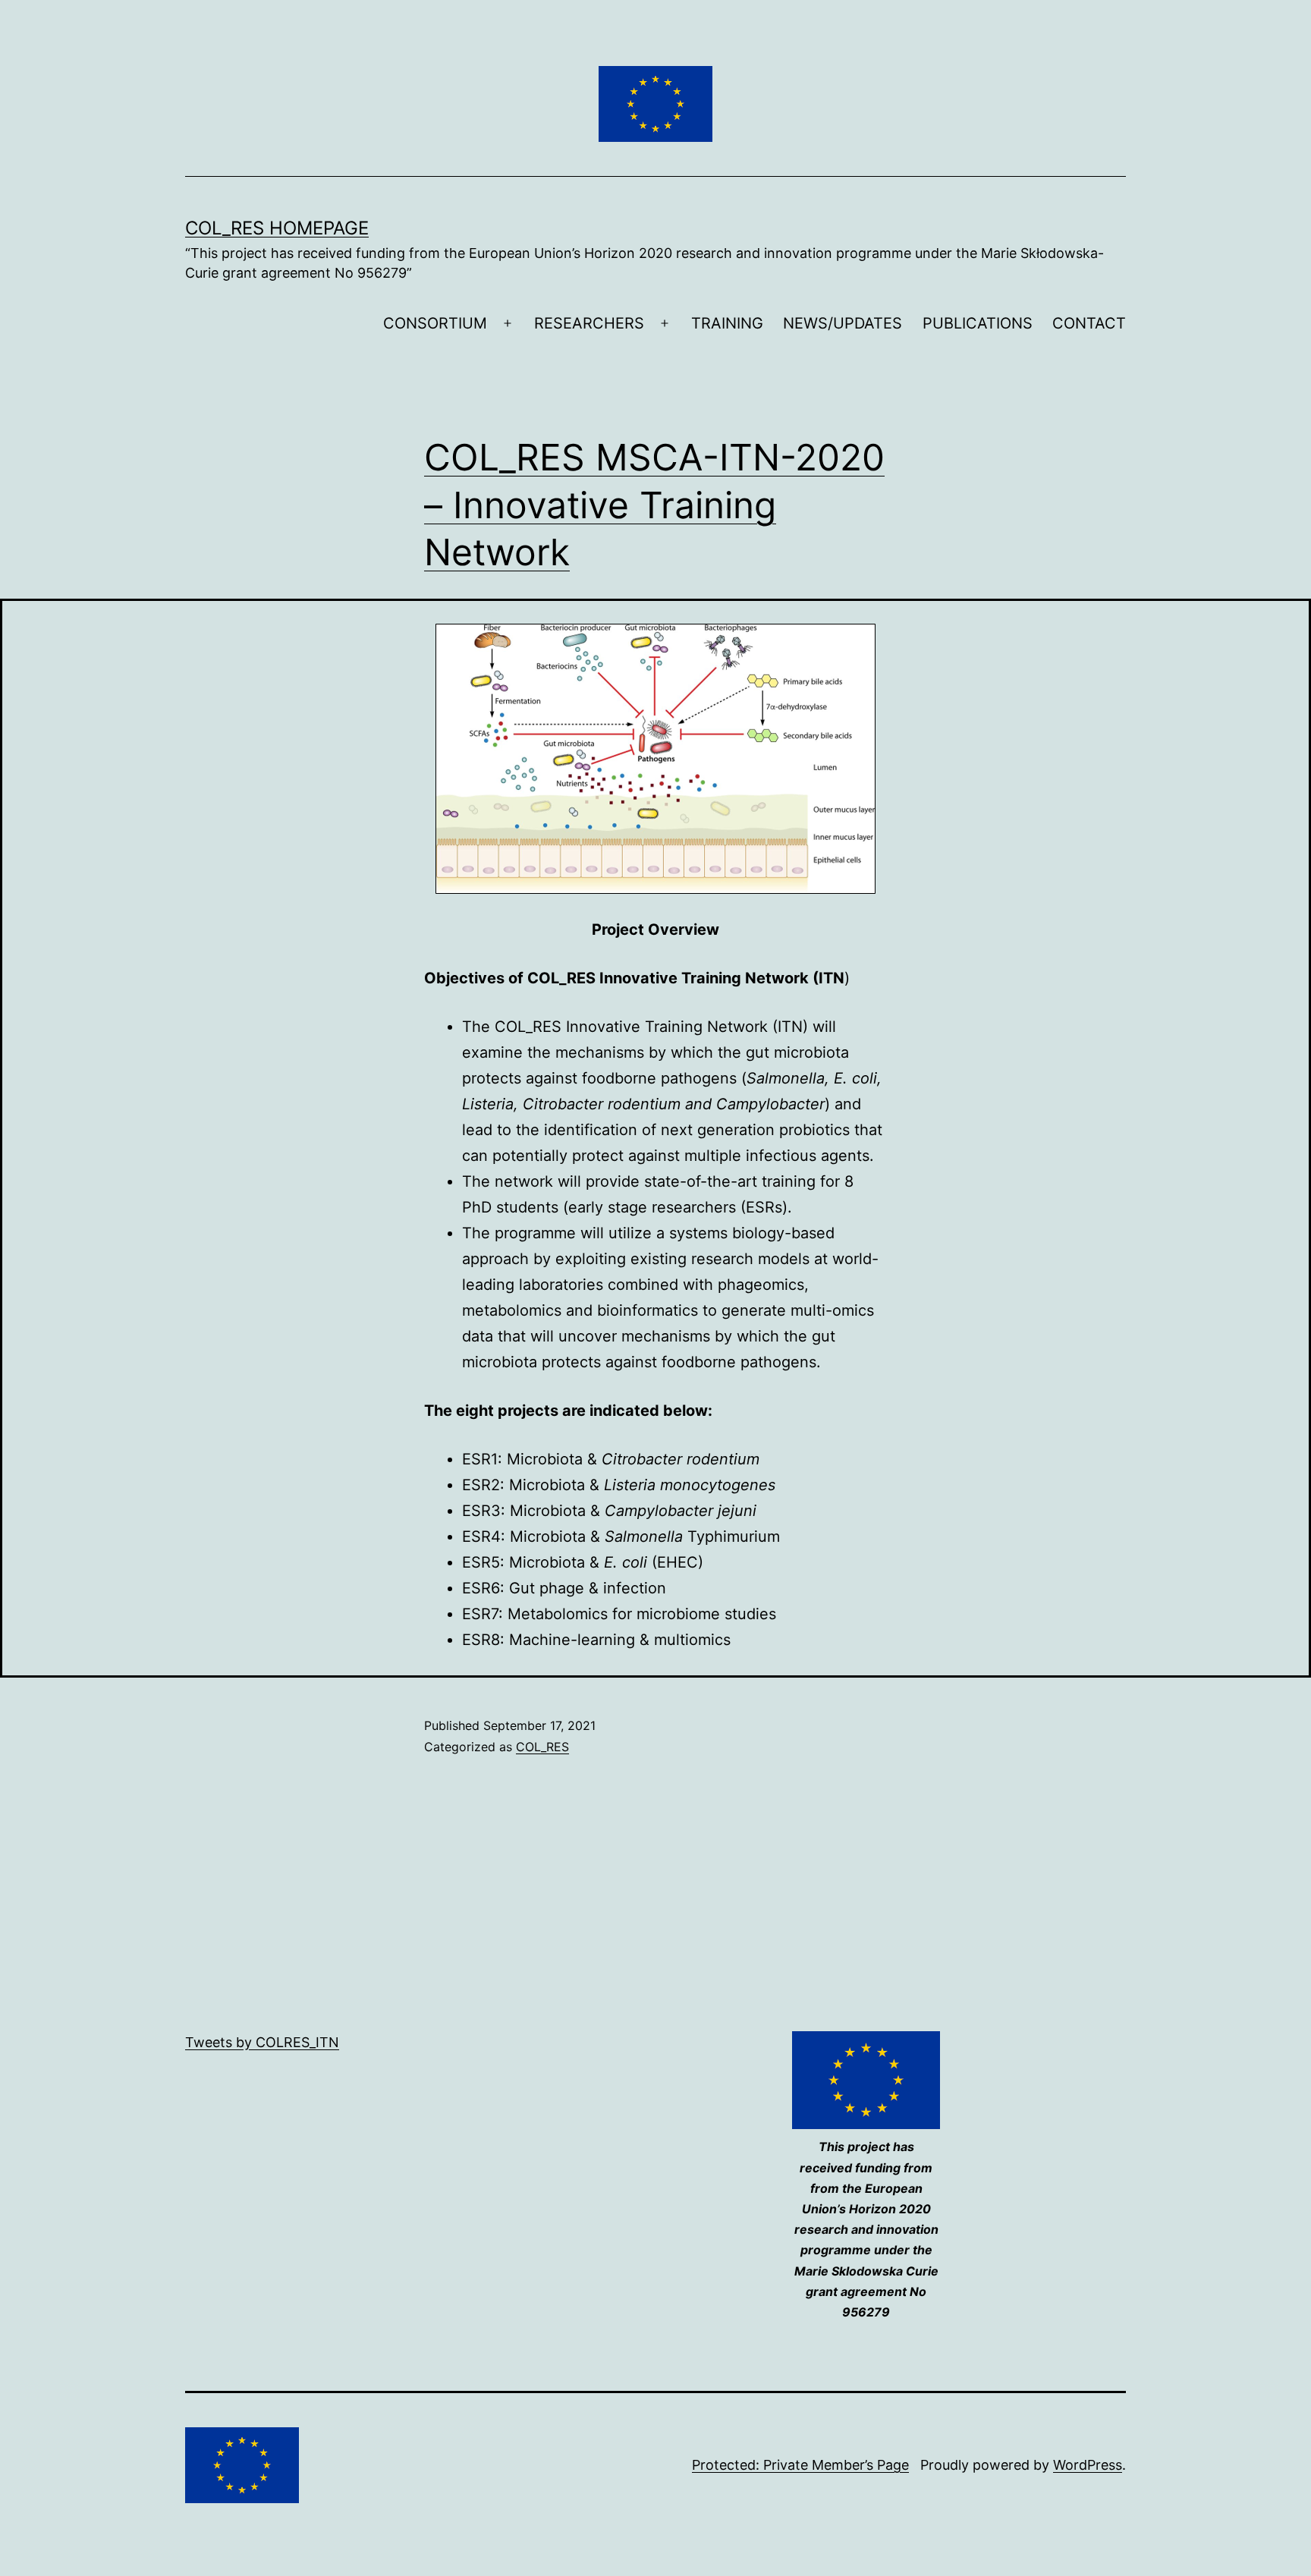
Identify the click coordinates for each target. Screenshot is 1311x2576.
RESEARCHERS (589, 323)
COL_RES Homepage (277, 228)
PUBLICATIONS (978, 323)
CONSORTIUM (435, 323)
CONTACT (1089, 323)
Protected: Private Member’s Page (800, 2465)
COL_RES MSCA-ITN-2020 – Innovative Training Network (654, 505)
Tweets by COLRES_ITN (262, 2042)
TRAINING (727, 323)
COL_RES (542, 1747)
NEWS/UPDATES (843, 323)
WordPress (1088, 2465)
